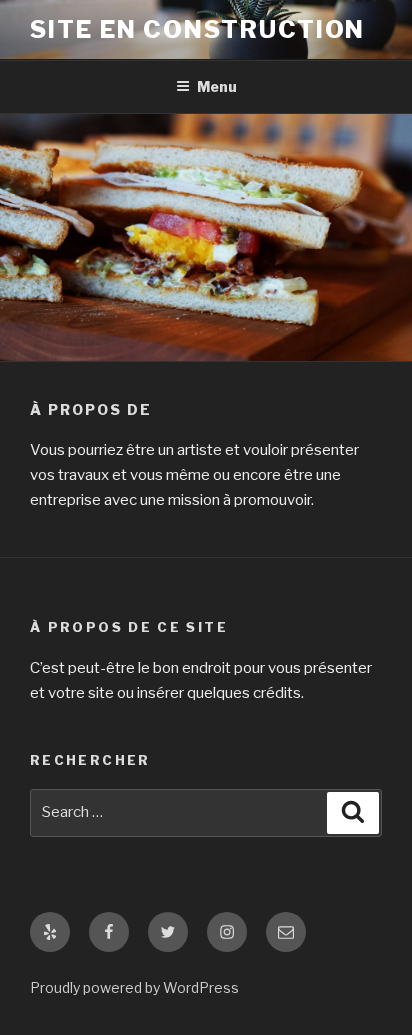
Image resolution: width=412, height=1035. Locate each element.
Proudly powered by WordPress (134, 987)
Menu (217, 86)
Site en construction (197, 29)
